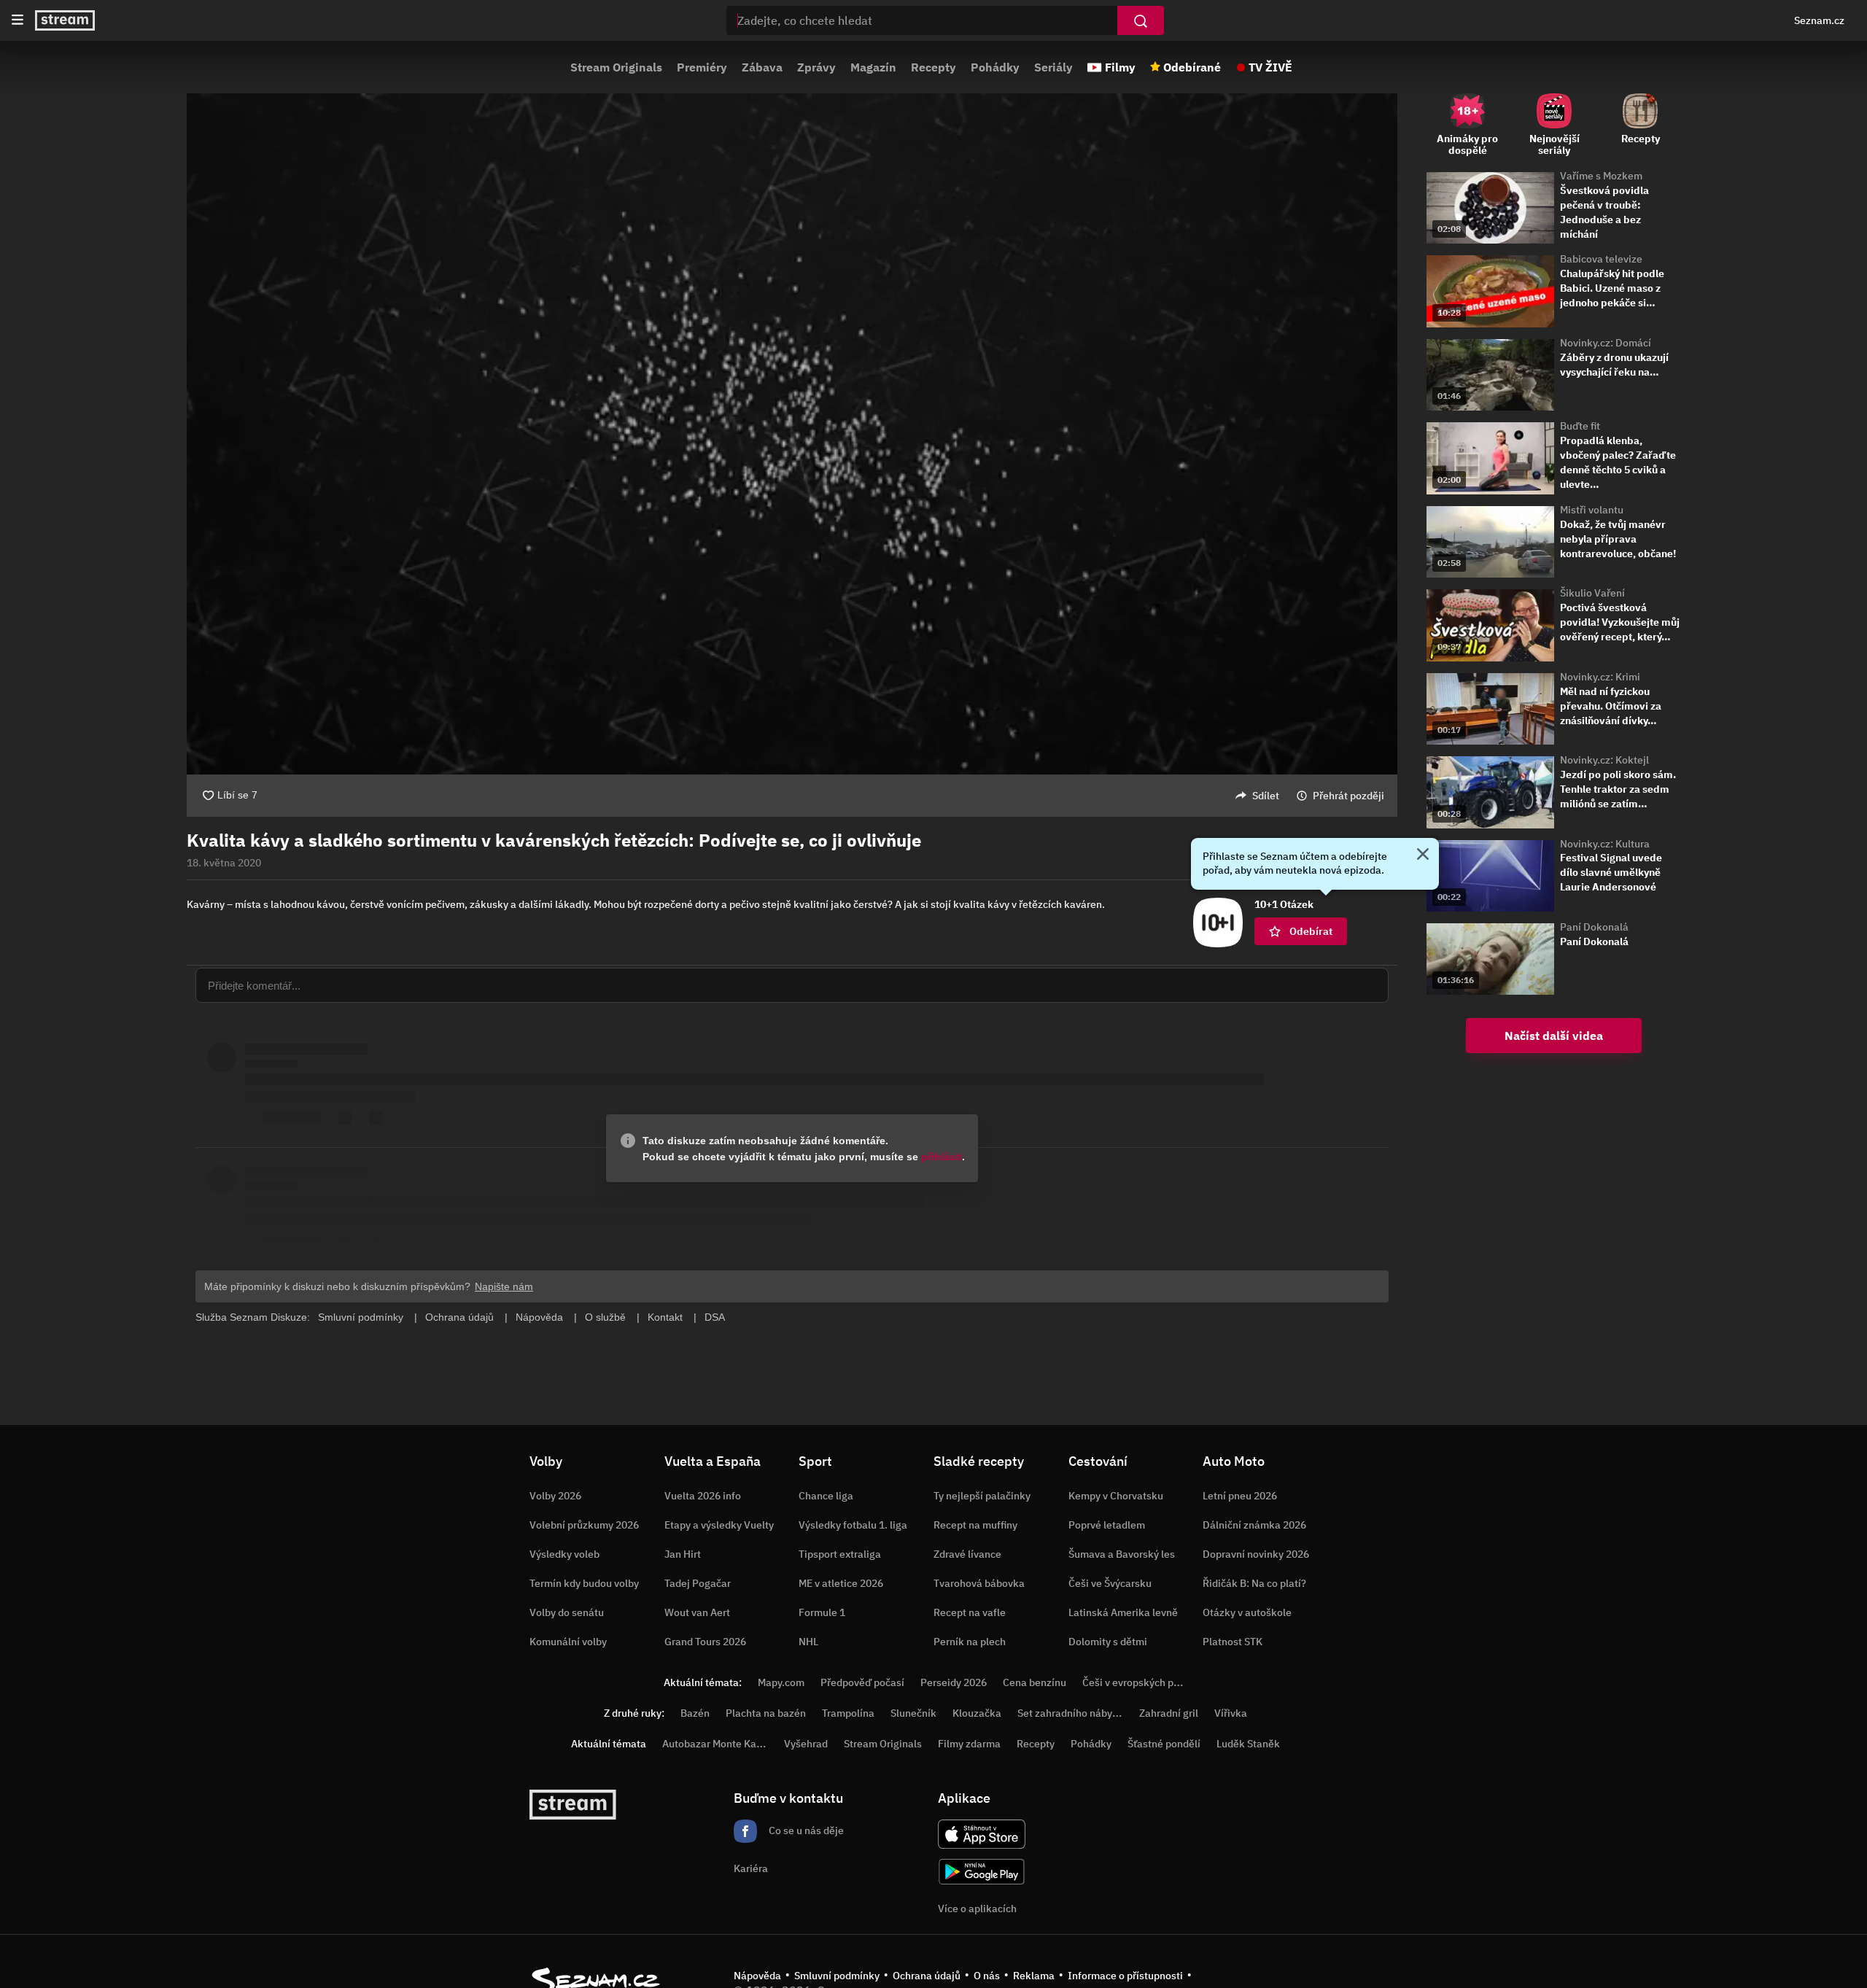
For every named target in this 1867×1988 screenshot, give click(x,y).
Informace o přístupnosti (1125, 1976)
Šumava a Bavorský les (1122, 1554)
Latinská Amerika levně (1123, 1612)
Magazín (873, 67)
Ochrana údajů (927, 1976)
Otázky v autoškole (1247, 1612)
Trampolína (848, 1713)
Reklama (1034, 1976)
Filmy (1120, 67)
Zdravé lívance (967, 1554)
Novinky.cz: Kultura (1605, 844)
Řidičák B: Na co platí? (1254, 1583)
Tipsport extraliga (840, 1554)
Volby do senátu (567, 1612)
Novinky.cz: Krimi (1600, 677)
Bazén (695, 1713)
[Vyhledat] (1141, 20)
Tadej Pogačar (698, 1583)
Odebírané (1192, 67)
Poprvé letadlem (1107, 1525)
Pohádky (995, 67)
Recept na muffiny (975, 1525)
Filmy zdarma (969, 1744)
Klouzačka (977, 1713)
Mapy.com (781, 1682)
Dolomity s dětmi (1108, 1642)
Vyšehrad (806, 1744)
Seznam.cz (1819, 20)
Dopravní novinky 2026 (1256, 1554)
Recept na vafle (970, 1612)
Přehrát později (1348, 796)
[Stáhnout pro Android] (982, 1872)
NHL (808, 1642)
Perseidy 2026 (954, 1682)
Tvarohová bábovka (979, 1583)
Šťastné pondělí (1164, 1744)
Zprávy (816, 67)
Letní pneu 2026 (1240, 1496)
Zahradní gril (1169, 1713)
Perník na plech (970, 1642)
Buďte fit (1580, 426)
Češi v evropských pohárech (1147, 1682)
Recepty (933, 67)
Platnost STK (1233, 1642)
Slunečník (913, 1713)
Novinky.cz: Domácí (1606, 343)
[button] (792, 434)
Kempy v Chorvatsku (1116, 1496)
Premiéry (702, 67)
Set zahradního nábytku (1072, 1713)
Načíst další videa (1554, 1036)
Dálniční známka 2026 (1254, 1525)
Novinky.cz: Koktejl (1604, 760)
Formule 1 (822, 1612)
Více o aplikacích (977, 1909)
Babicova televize (1601, 259)
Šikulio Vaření (1592, 593)
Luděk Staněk (1248, 1744)
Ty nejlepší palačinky (982, 1496)
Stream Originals (616, 67)
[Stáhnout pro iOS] (982, 1834)
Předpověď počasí (862, 1682)
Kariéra (751, 1868)
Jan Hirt (683, 1554)
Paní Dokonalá (1594, 927)
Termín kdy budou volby (584, 1583)
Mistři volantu (1592, 510)
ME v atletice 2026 (841, 1583)
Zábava (762, 67)
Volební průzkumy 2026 (584, 1525)
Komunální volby (568, 1642)
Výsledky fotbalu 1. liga (853, 1525)
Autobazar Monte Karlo (715, 1744)
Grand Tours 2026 (705, 1642)
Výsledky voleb (564, 1554)
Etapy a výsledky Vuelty (719, 1525)
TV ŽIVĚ (1270, 67)
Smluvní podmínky (837, 1976)
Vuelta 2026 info (703, 1496)
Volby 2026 (555, 1496)
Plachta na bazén (766, 1713)
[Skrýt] (1423, 855)
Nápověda (757, 1976)
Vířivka (1231, 1713)
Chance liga (826, 1496)
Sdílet (1266, 796)
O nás (987, 1976)
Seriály (1053, 67)
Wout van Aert (697, 1612)
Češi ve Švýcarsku (1110, 1583)
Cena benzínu (1035, 1682)
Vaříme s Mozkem (1601, 176)
